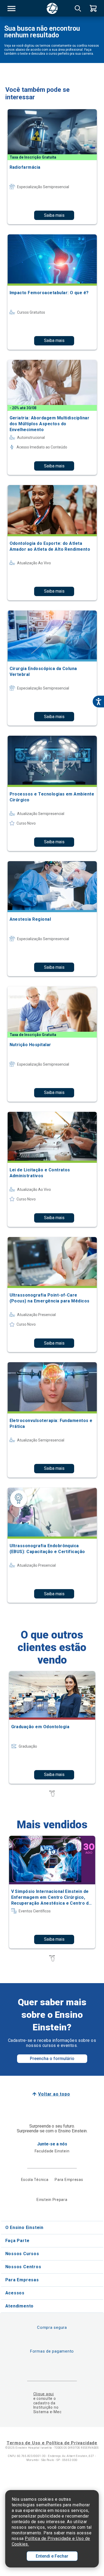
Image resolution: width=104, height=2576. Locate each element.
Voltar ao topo (54, 2094)
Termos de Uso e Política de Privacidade (52, 2443)
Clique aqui (44, 2394)
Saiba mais (54, 215)
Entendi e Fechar (52, 2556)
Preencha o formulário (52, 2059)
